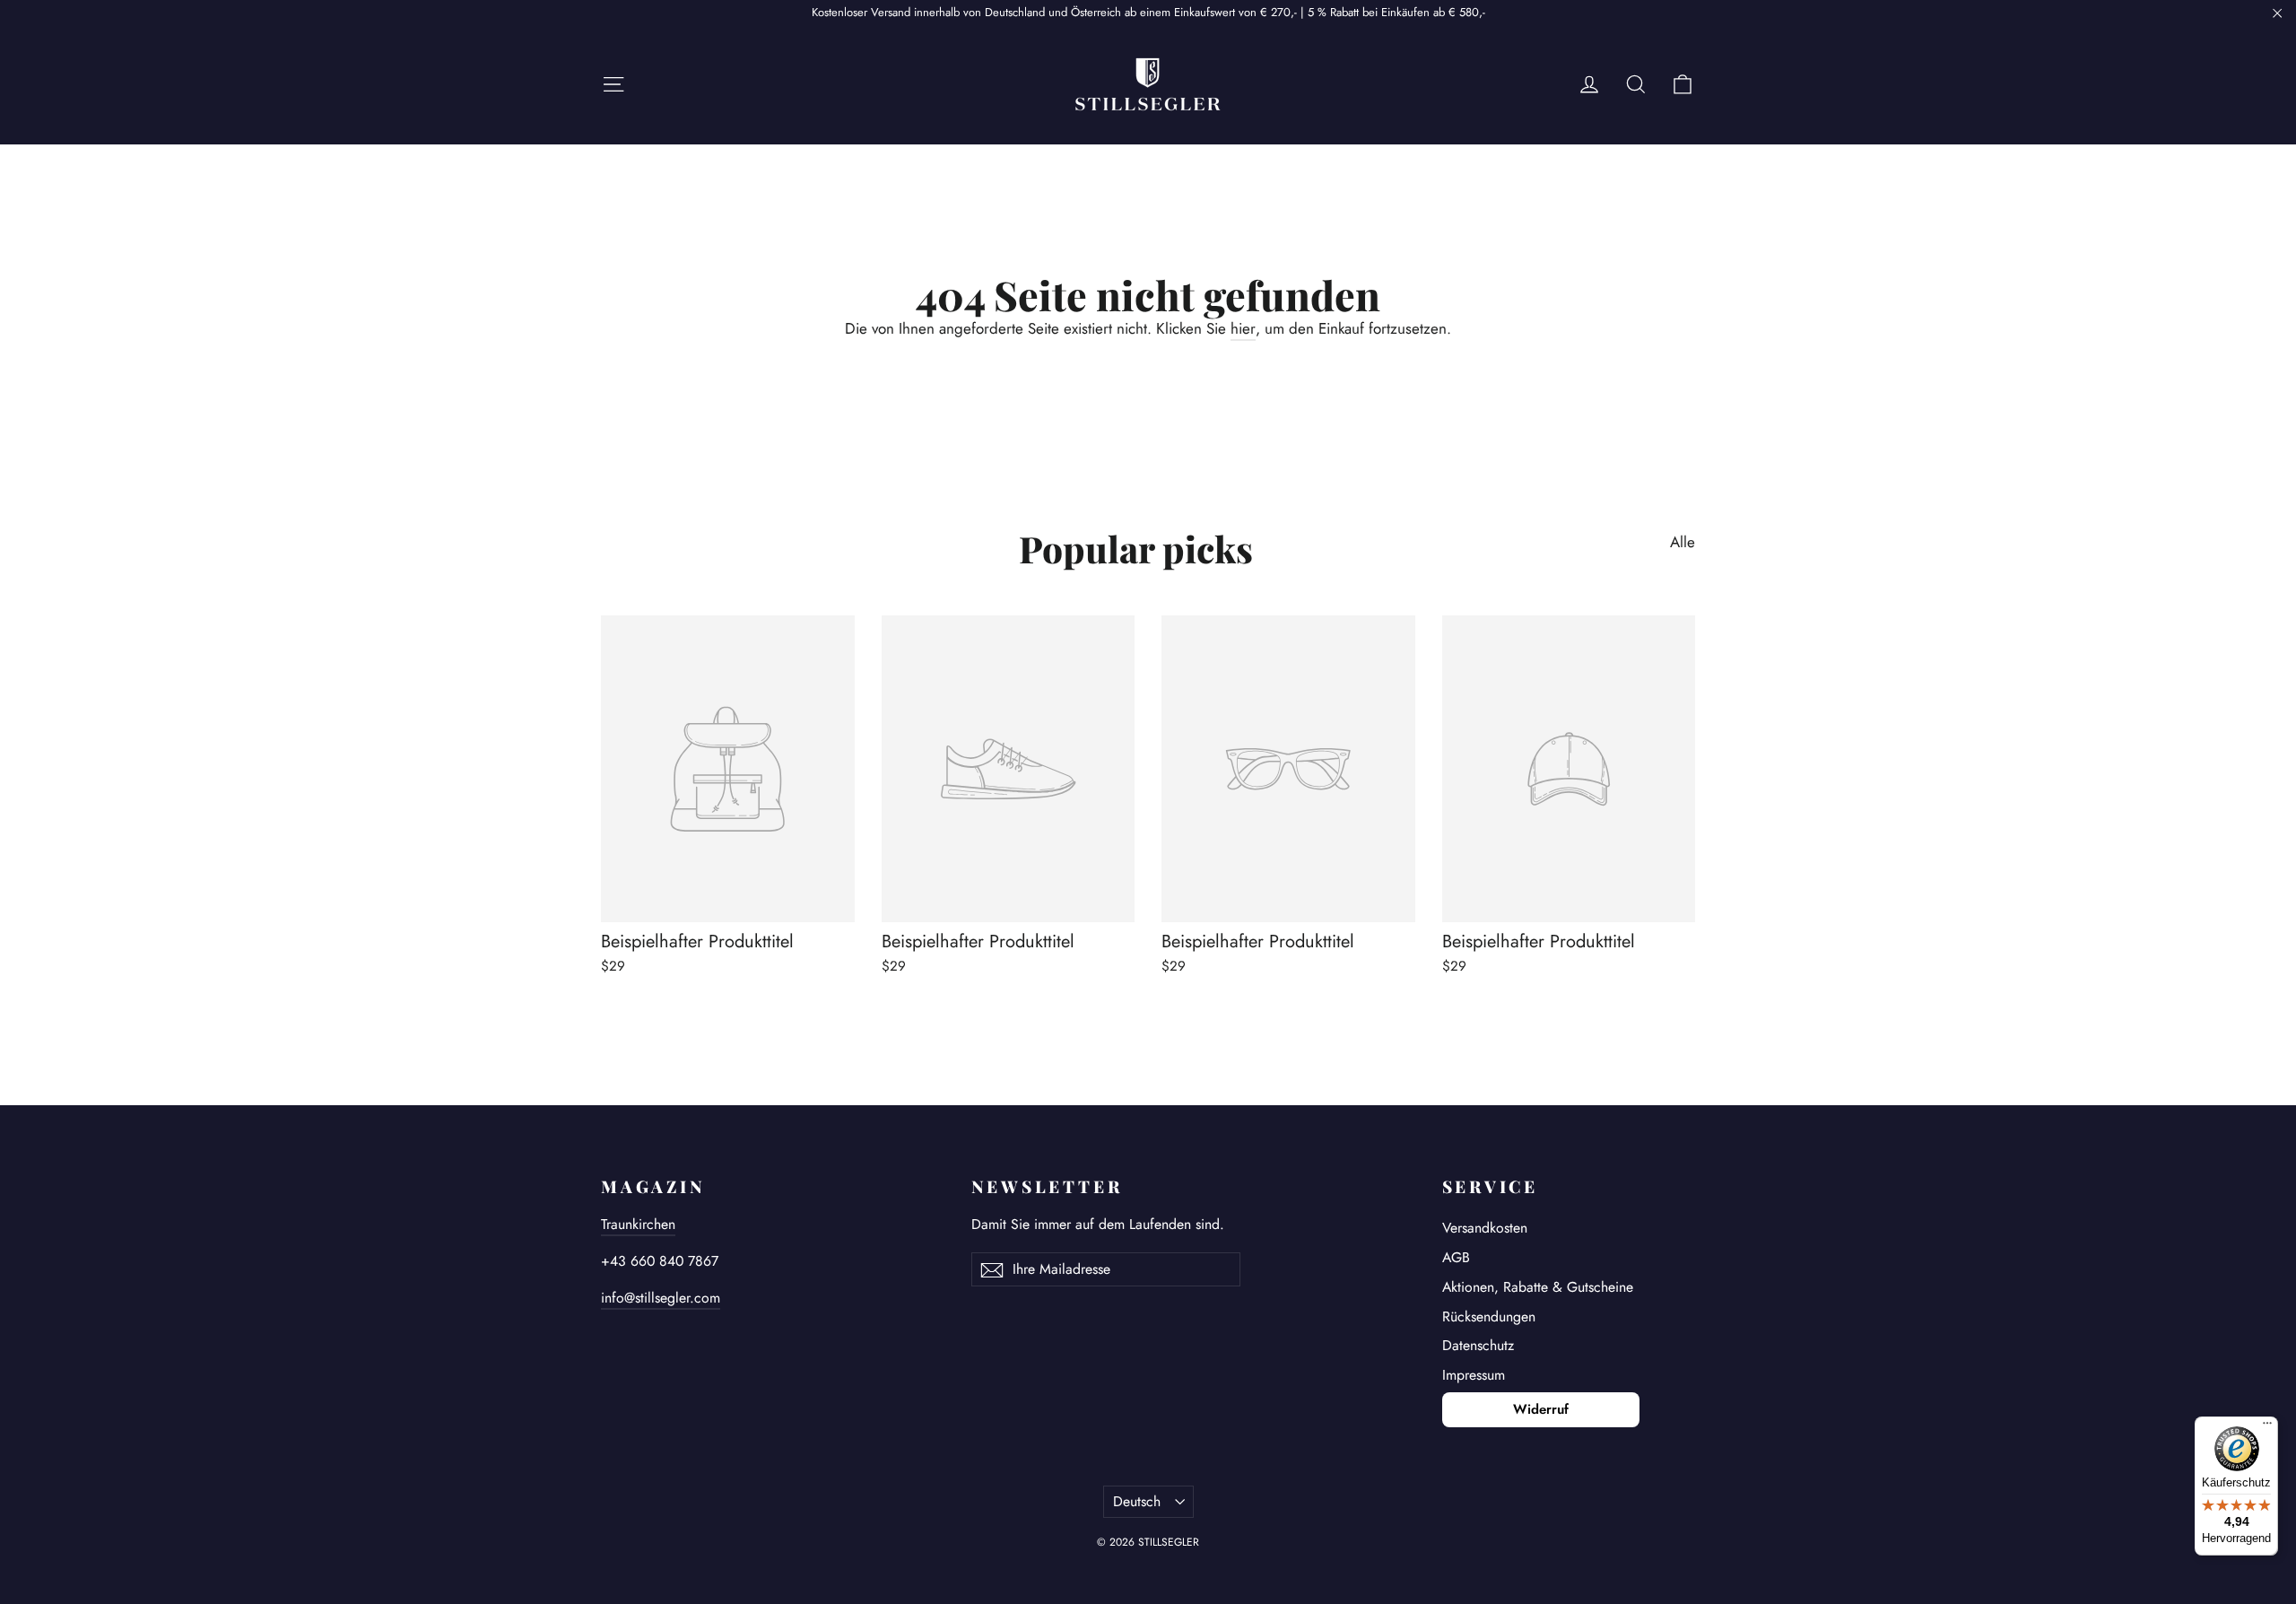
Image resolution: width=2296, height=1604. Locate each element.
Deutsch (1137, 1501)
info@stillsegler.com (661, 1298)
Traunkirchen (638, 1224)
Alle (1683, 541)
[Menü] (2267, 1427)
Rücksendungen (1489, 1316)
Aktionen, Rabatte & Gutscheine (1538, 1287)
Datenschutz (1478, 1345)
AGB (1456, 1257)
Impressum (1474, 1375)
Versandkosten (1485, 1228)
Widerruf (1541, 1409)
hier (1243, 328)
